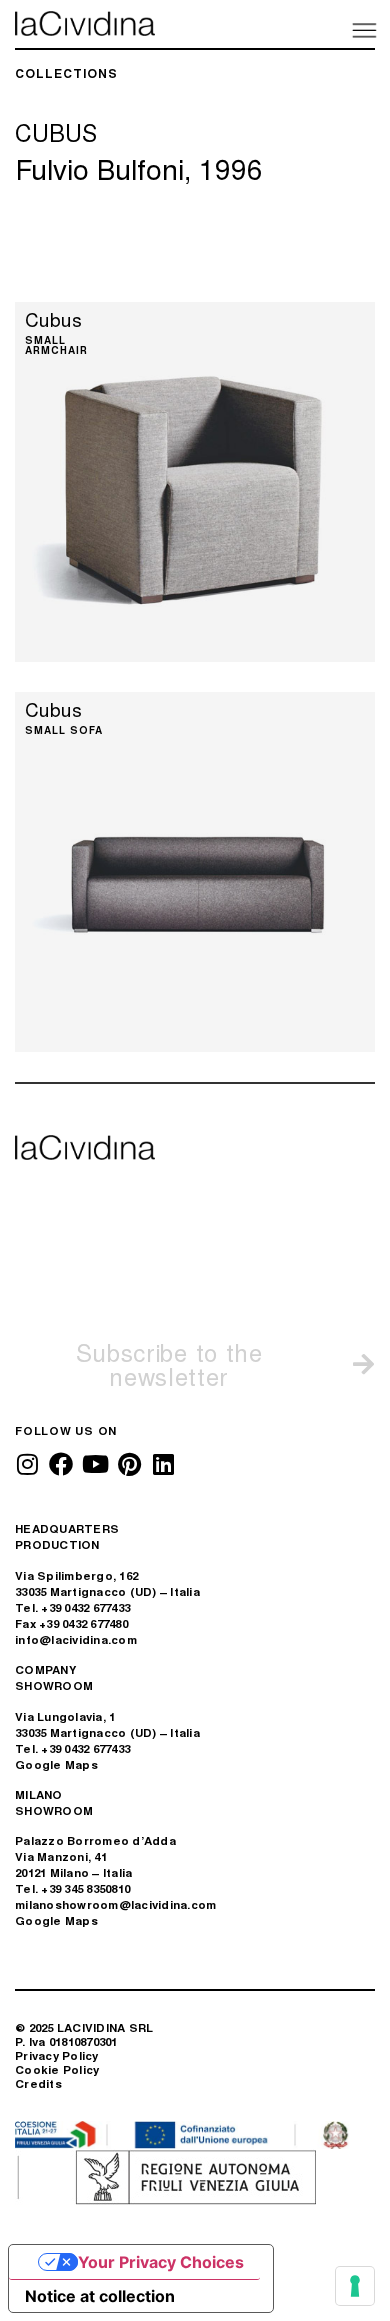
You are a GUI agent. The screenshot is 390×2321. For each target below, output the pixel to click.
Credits (38, 2083)
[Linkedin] (163, 1464)
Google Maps (56, 1764)
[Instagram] (27, 1464)
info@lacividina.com (76, 1639)
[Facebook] (61, 1464)
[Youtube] (95, 1464)
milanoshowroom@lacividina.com (115, 1904)
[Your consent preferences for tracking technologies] (355, 2286)
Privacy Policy (57, 2055)
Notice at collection (100, 2296)
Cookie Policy (57, 2069)
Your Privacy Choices (161, 2262)
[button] (363, 29)
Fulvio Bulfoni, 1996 (139, 168)
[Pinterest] (129, 1464)
